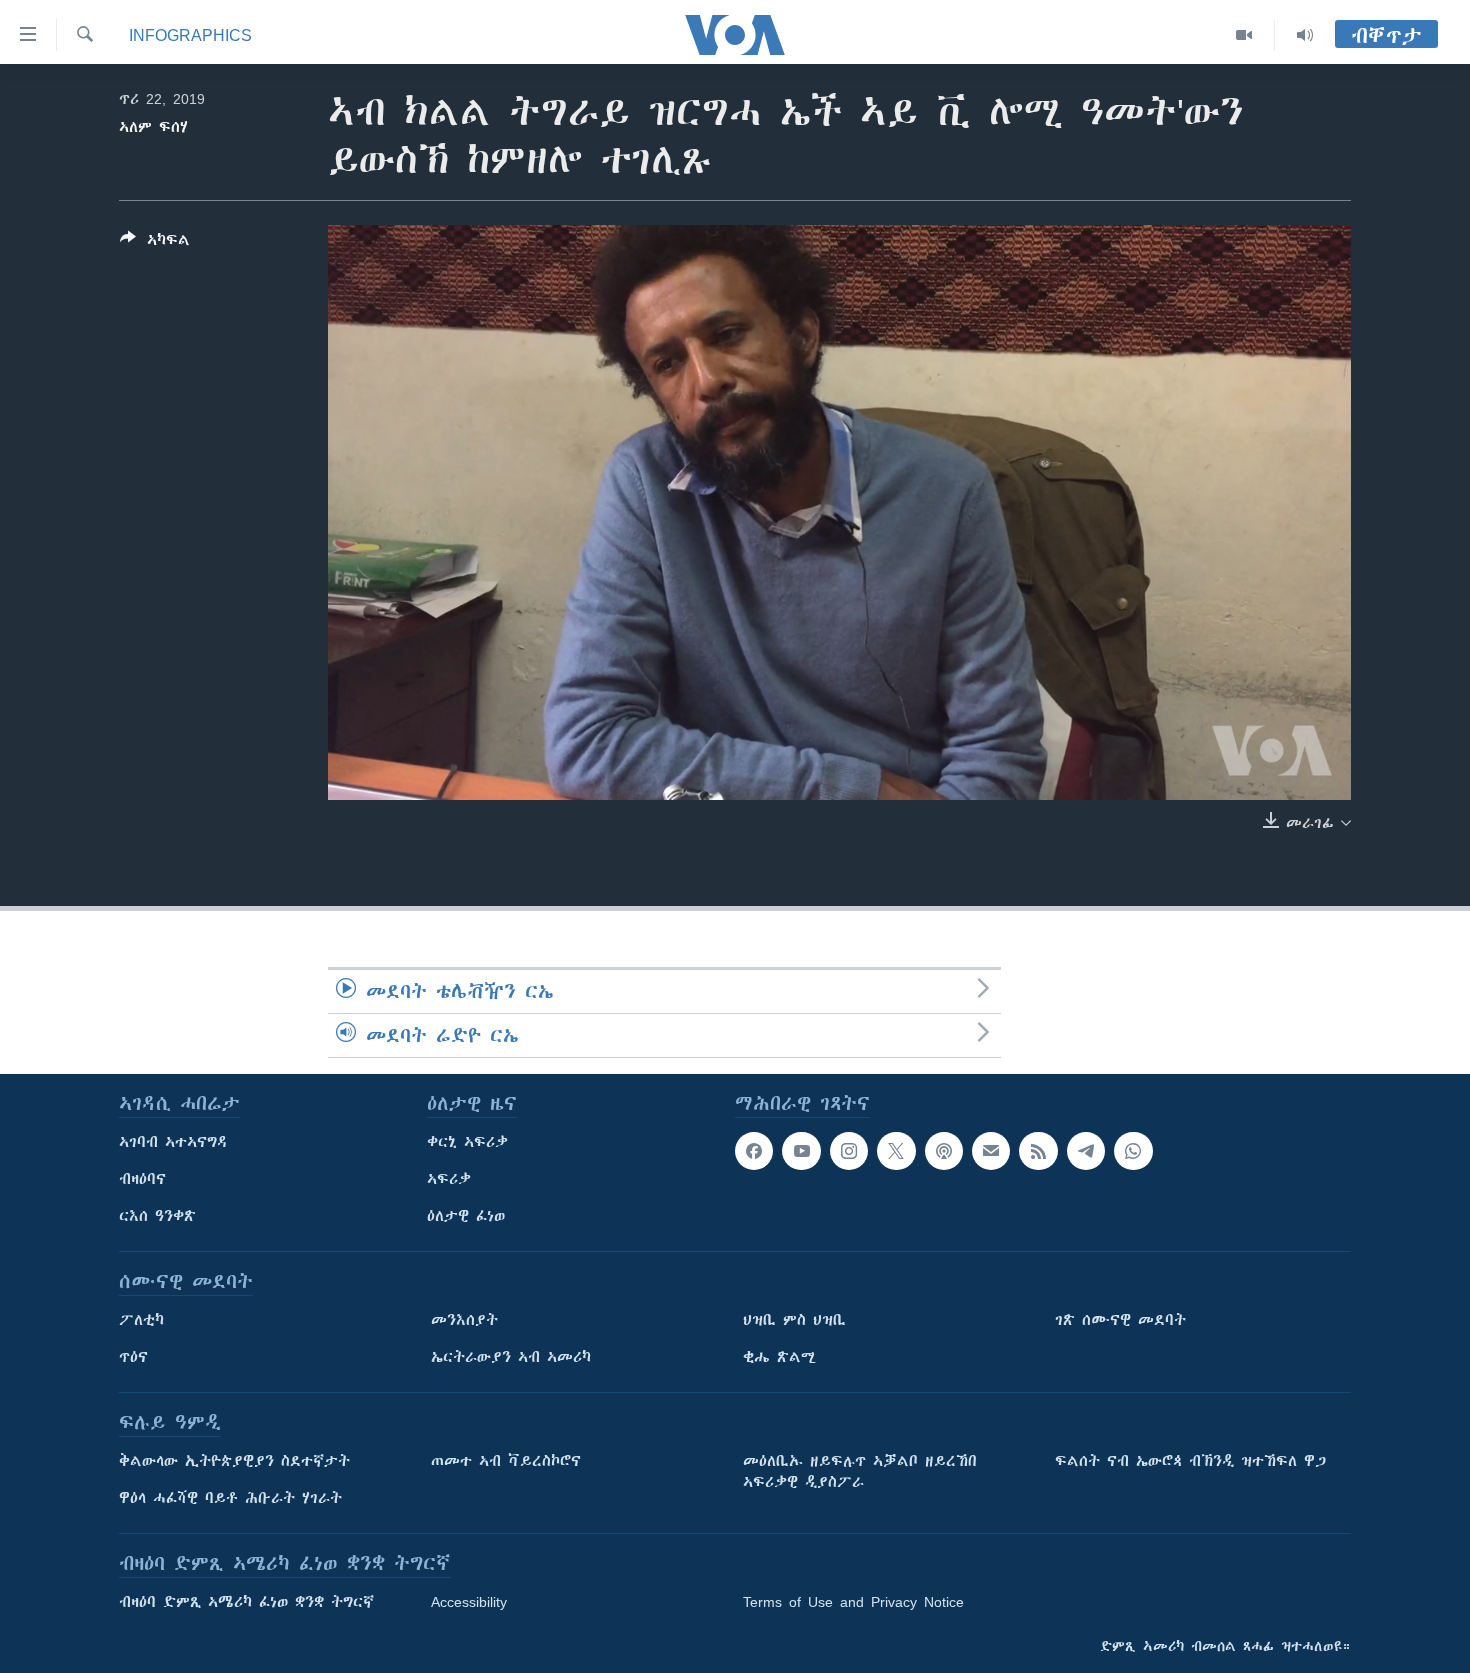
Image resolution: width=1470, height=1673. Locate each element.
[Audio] (1305, 35)
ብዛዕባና (142, 1179)
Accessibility (469, 1602)
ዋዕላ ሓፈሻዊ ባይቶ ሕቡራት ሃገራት (230, 1498)
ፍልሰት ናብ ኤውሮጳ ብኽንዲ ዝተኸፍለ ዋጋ (1190, 1461)
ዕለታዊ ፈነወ (466, 1216)
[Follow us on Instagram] (849, 1151)
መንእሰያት (464, 1320)
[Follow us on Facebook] (754, 1151)
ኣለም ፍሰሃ (153, 127)
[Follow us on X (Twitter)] (896, 1151)
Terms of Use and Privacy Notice (853, 1602)
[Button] (155, 243)
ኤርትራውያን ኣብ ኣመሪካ (511, 1357)
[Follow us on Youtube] (801, 1151)
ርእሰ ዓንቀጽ (157, 1216)
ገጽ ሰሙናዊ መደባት (1120, 1320)
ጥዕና (133, 1357)
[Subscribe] (991, 1151)
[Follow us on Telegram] (1086, 1151)
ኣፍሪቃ (449, 1179)
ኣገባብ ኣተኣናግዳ (173, 1142)
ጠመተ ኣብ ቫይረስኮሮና (506, 1461)
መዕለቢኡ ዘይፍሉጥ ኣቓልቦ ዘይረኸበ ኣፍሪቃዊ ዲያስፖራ (860, 1471)
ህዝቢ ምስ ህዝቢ (794, 1320)
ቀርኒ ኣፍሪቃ (467, 1142)
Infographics (190, 35)
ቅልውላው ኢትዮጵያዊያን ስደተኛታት (234, 1461)
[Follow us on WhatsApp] (1133, 1151)
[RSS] (1038, 1151)
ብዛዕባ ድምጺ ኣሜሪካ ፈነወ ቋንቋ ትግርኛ (246, 1602)
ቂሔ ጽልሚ (779, 1357)
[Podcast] (944, 1151)
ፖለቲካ (141, 1320)
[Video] (1244, 35)
